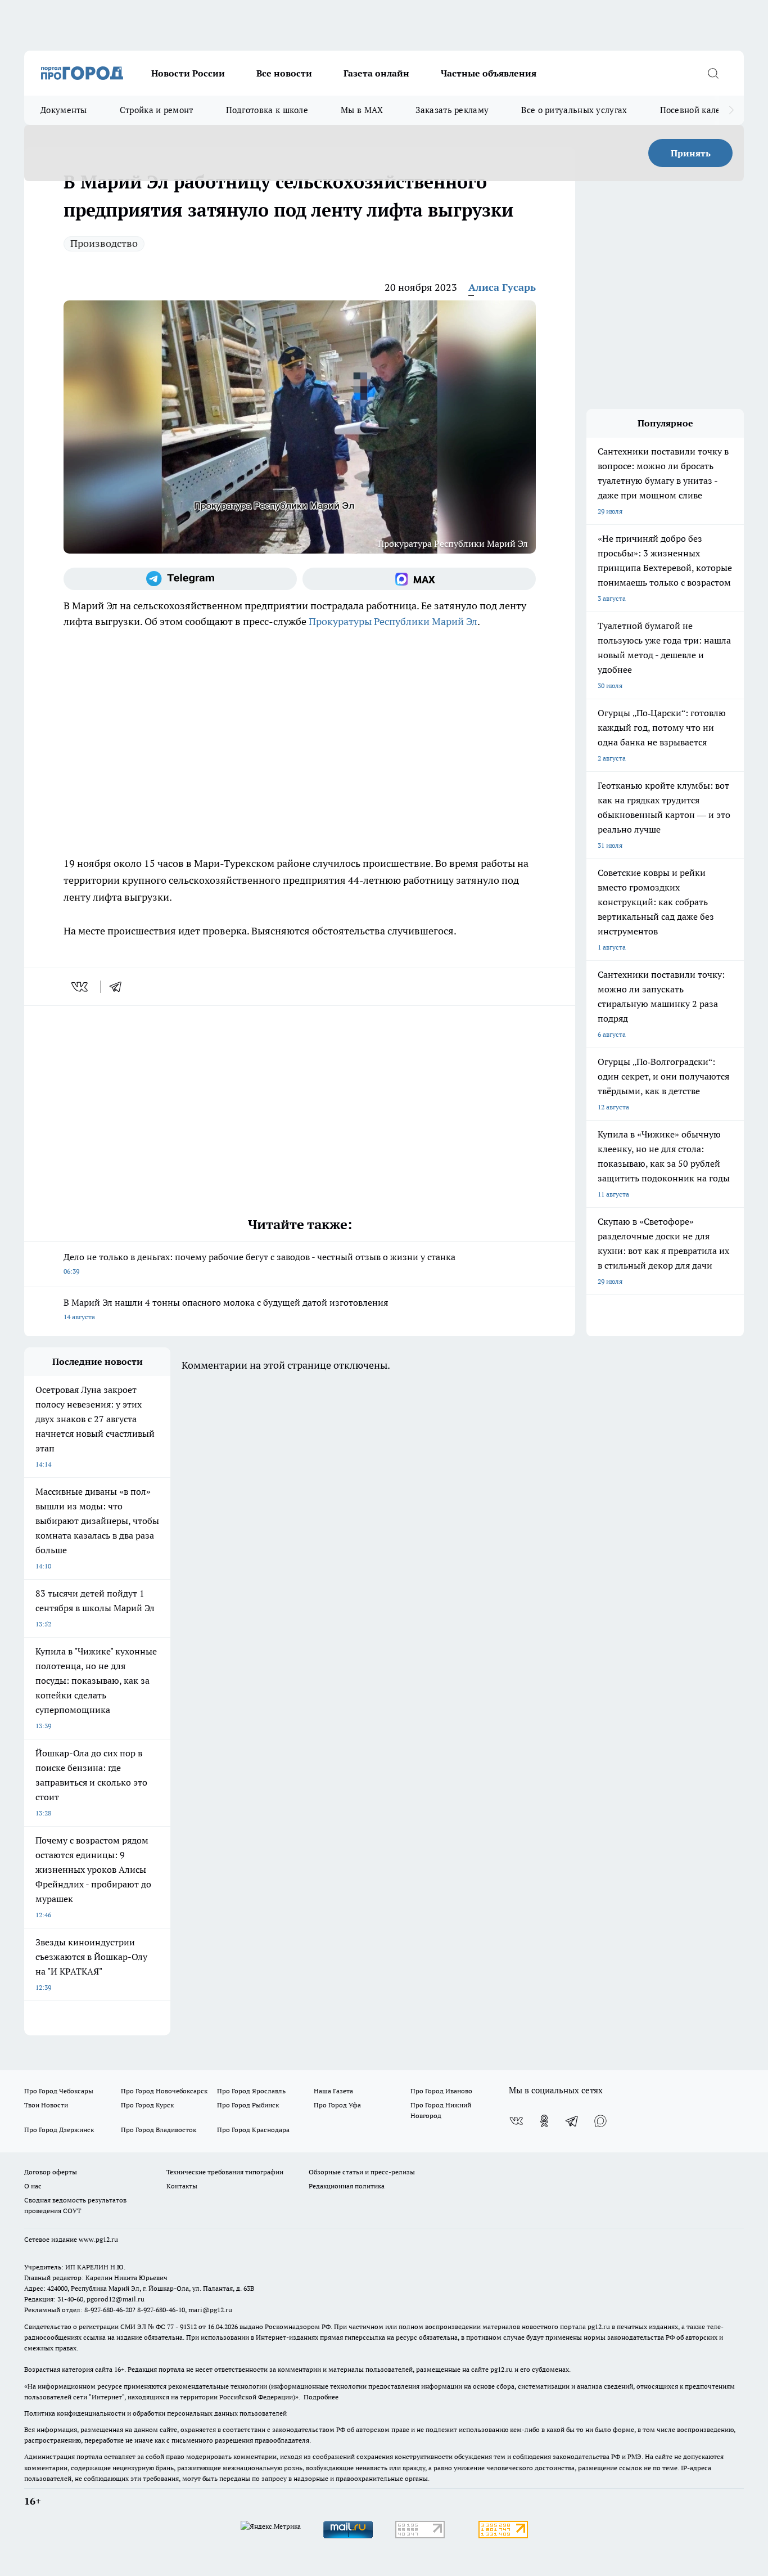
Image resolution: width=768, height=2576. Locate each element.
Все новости (284, 73)
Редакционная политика (347, 2186)
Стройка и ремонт (157, 110)
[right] (731, 110)
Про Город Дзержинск (59, 2130)
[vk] (81, 987)
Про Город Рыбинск (248, 2105)
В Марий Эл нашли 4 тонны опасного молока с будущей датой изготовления (226, 1309)
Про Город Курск (147, 2105)
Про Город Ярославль (251, 2091)
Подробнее (321, 2397)
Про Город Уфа (337, 2105)
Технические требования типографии (225, 2172)
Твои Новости (46, 2105)
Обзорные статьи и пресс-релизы (362, 2172)
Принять (691, 153)
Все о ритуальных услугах (574, 110)
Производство (104, 243)
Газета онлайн (376, 73)
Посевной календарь (703, 110)
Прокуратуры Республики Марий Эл (393, 621)
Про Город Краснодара (253, 2130)
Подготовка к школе (267, 110)
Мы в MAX (362, 110)
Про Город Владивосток (159, 2130)
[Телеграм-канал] (180, 579)
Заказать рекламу (452, 110)
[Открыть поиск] (713, 73)
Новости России (188, 73)
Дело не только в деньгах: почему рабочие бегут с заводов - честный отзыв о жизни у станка (259, 1263)
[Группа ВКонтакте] (516, 2121)
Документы (64, 110)
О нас (33, 2186)
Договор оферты (51, 2172)
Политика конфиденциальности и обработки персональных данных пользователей (155, 2413)
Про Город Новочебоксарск (164, 2091)
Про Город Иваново (441, 2091)
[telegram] (119, 987)
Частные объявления (489, 73)
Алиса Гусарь (502, 287)
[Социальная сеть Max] (419, 579)
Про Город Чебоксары (59, 2091)
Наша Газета (333, 2091)
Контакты (182, 2186)
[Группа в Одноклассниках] (544, 2121)
